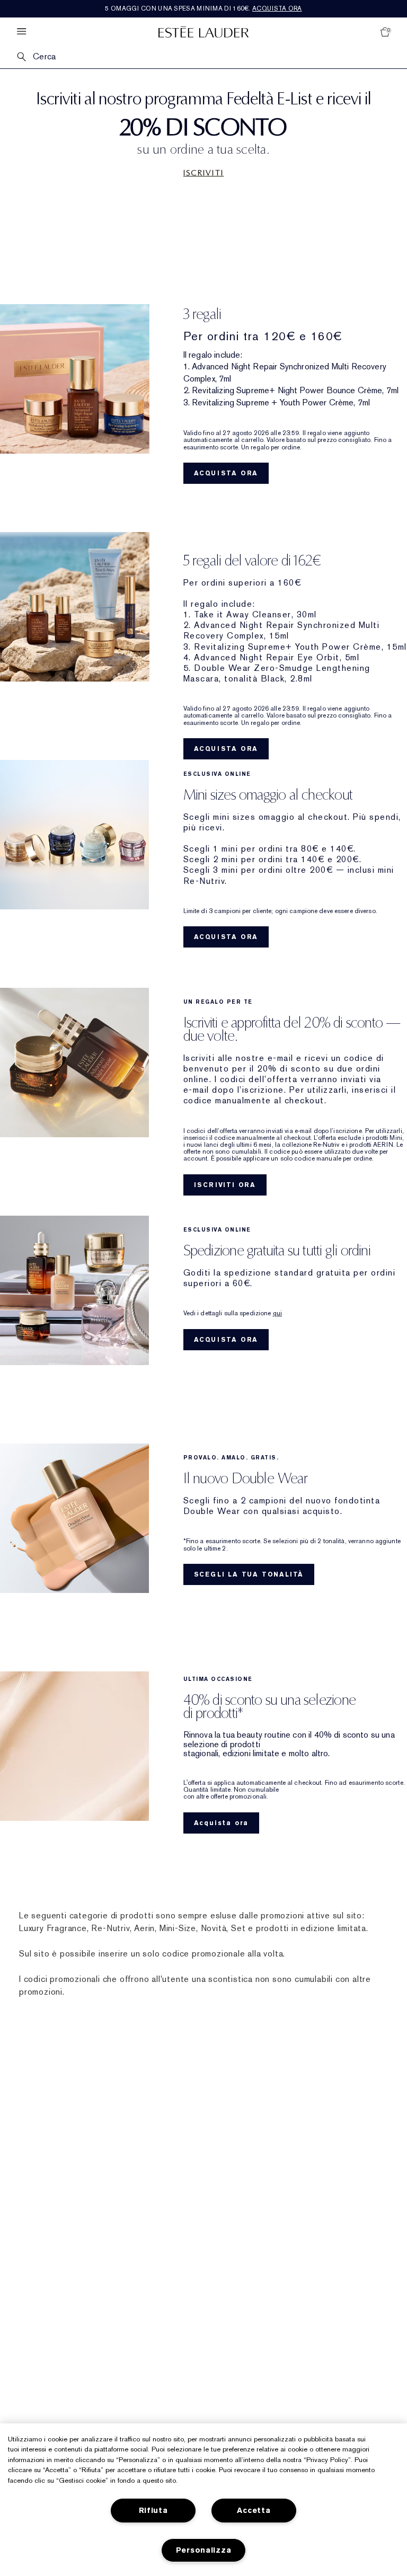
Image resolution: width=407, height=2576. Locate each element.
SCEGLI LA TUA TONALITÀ (249, 1574)
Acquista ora (222, 1823)
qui (277, 1313)
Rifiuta (153, 2511)
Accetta (254, 2511)
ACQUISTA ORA (226, 473)
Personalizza (204, 2550)
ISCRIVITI (203, 173)
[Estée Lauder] (203, 32)
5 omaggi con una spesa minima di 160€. (203, 8)
